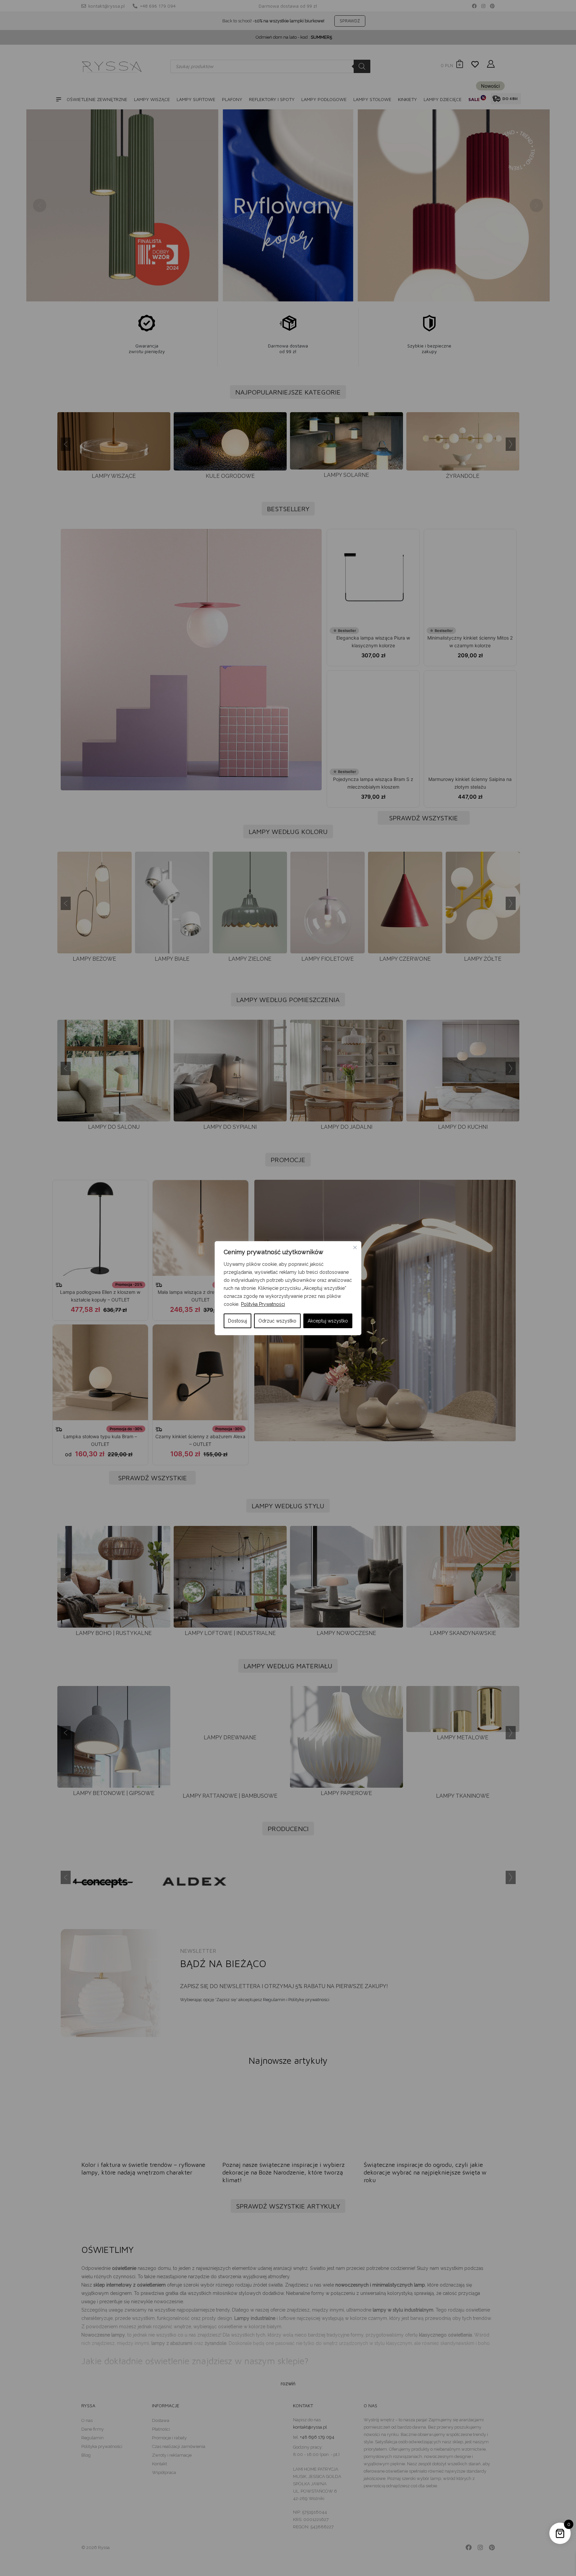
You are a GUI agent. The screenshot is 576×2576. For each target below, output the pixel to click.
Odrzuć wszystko (277, 1321)
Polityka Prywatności (263, 1304)
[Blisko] (355, 1247)
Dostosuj (237, 1321)
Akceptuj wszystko (328, 1321)
